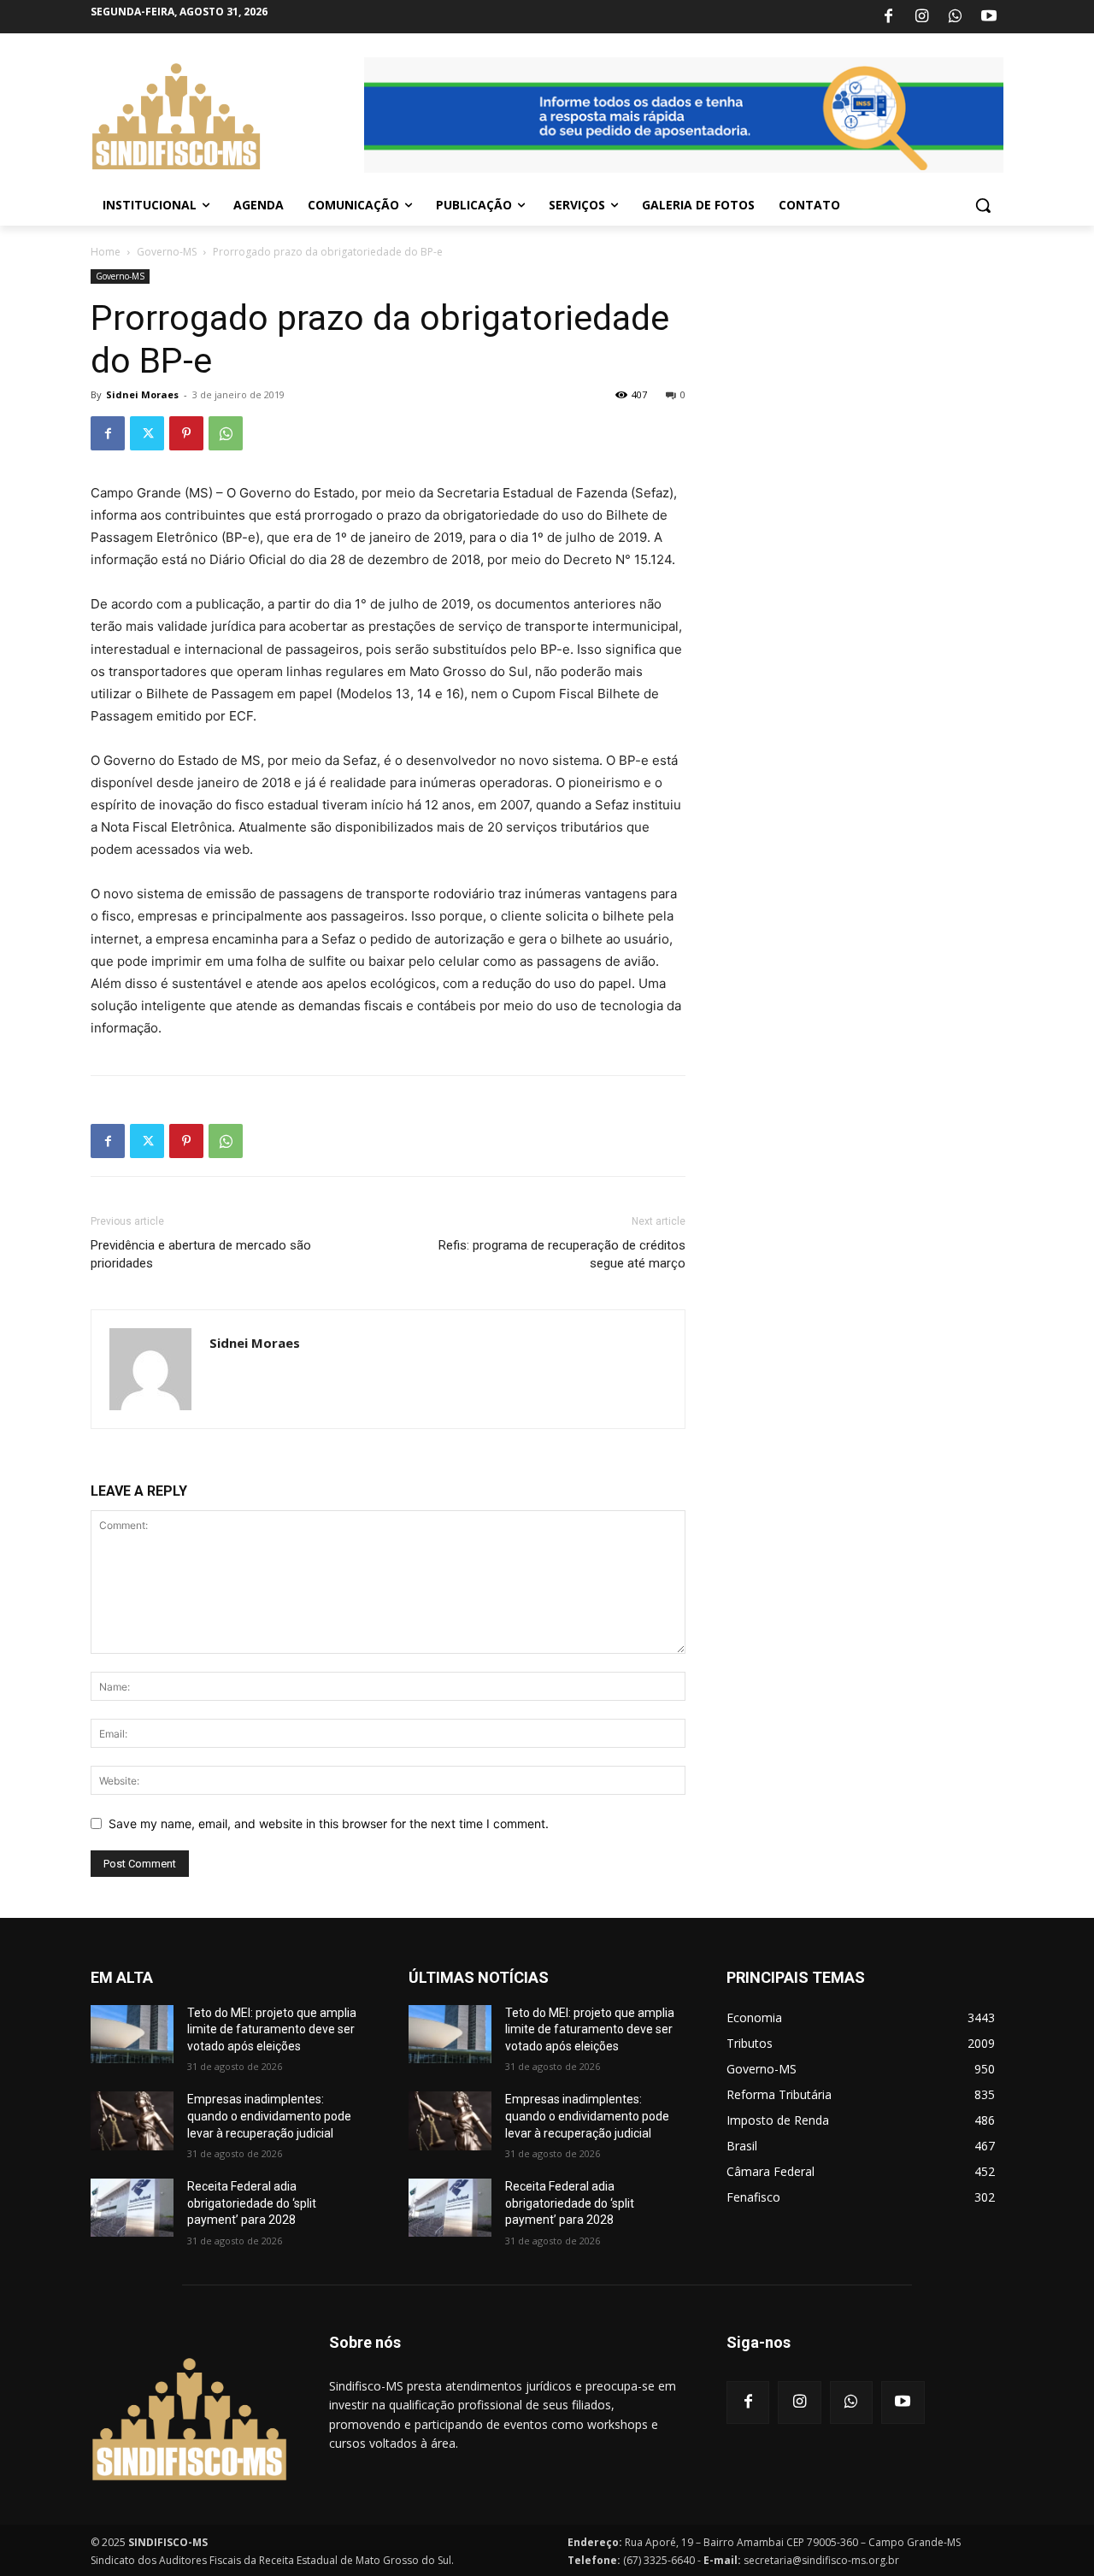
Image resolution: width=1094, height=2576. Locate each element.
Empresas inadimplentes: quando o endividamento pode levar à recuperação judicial (269, 2116)
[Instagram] (921, 17)
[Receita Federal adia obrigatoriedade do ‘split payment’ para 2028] (132, 2208)
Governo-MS (167, 252)
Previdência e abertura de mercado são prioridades (201, 1254)
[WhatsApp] (956, 17)
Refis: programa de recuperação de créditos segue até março (562, 1254)
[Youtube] (989, 17)
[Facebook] (888, 17)
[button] (983, 205)
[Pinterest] (186, 433)
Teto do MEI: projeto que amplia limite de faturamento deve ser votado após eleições (272, 2029)
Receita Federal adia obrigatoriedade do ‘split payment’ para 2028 (252, 2203)
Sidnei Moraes (142, 394)
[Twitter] (147, 433)
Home (106, 252)
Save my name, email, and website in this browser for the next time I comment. (329, 1823)
